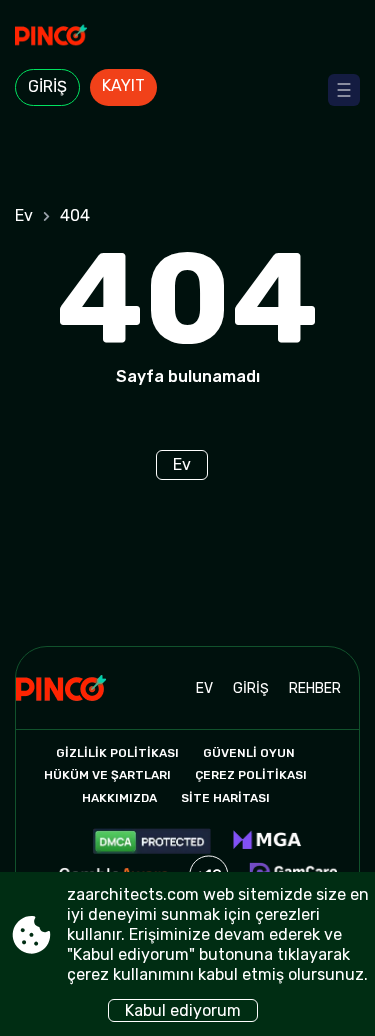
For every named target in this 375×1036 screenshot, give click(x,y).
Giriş (47, 86)
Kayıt (123, 85)
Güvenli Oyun (249, 753)
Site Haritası (225, 798)
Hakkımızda (119, 798)
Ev (24, 215)
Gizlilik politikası (117, 753)
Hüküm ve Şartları (107, 775)
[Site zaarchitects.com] (187, 37)
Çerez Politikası (251, 775)
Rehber (315, 688)
